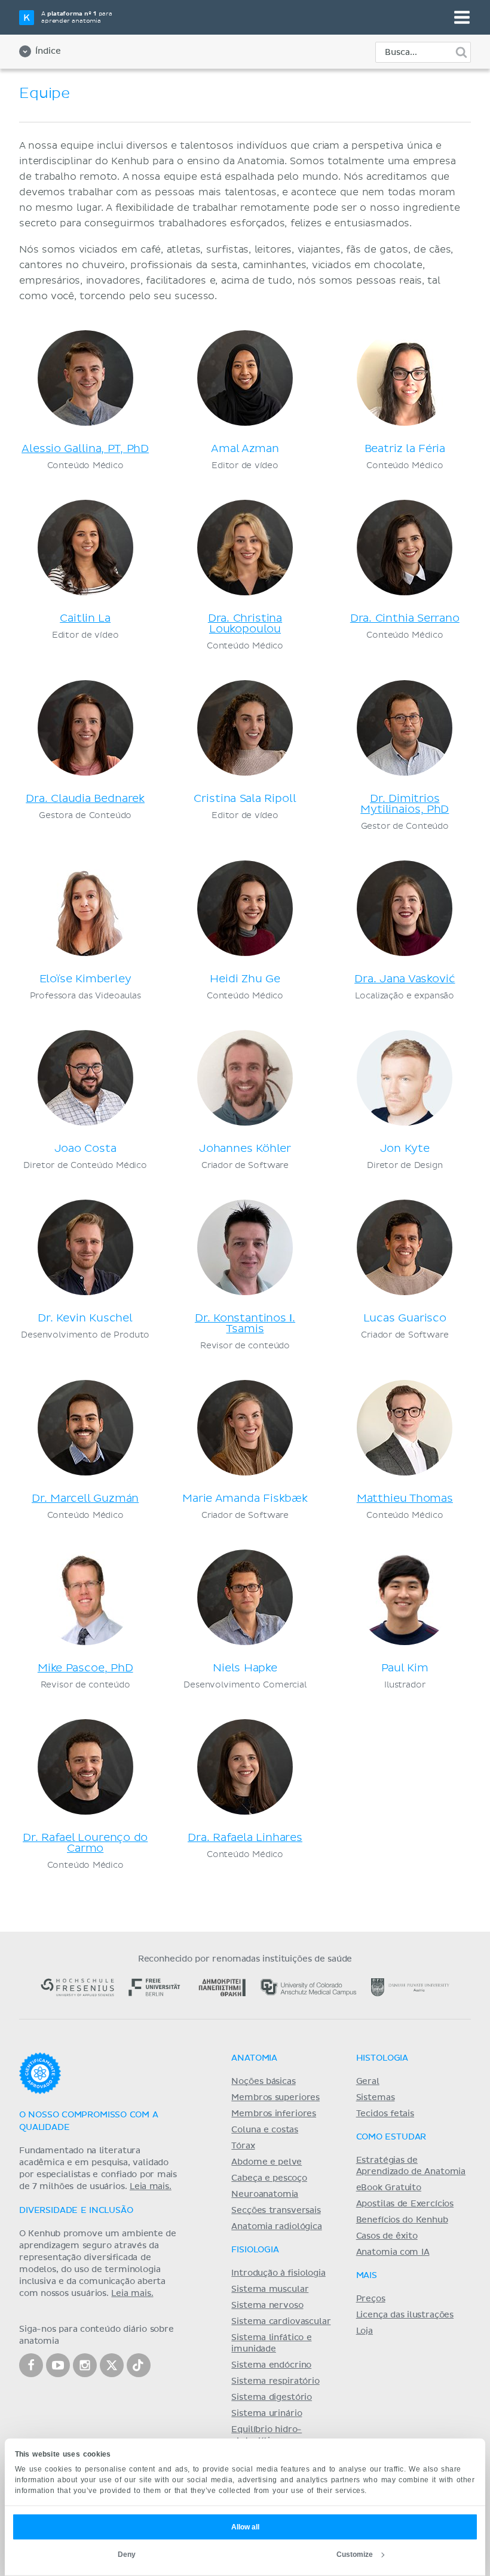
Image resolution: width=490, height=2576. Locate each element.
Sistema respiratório (275, 2381)
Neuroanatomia (265, 2194)
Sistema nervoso (267, 2306)
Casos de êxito (387, 2236)
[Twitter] (112, 2365)
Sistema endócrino (271, 2365)
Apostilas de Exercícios (405, 2204)
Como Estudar (391, 2137)
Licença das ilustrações (405, 2315)
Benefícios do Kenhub (402, 2220)
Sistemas (376, 2098)
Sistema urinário (267, 2414)
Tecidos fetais (385, 2114)
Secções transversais (276, 2211)
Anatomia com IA (393, 2252)
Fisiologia (255, 2250)
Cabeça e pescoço (269, 2178)
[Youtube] (58, 2365)
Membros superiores (275, 2098)
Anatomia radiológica (276, 2227)
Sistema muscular (270, 2289)
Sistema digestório (272, 2397)
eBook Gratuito (389, 2188)
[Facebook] (31, 2365)
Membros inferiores (274, 2114)
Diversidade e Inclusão (76, 2211)
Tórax (243, 2146)
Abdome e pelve (267, 2162)
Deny (127, 2555)
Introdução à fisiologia (278, 2273)
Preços (371, 2299)
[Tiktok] (139, 2365)
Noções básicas (263, 2082)
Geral (368, 2082)
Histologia (382, 2058)
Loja (365, 2331)
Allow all (245, 2527)
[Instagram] (85, 2365)
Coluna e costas (265, 2130)
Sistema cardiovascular (281, 2322)
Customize (355, 2555)
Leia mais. (151, 2187)
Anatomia (254, 2058)
